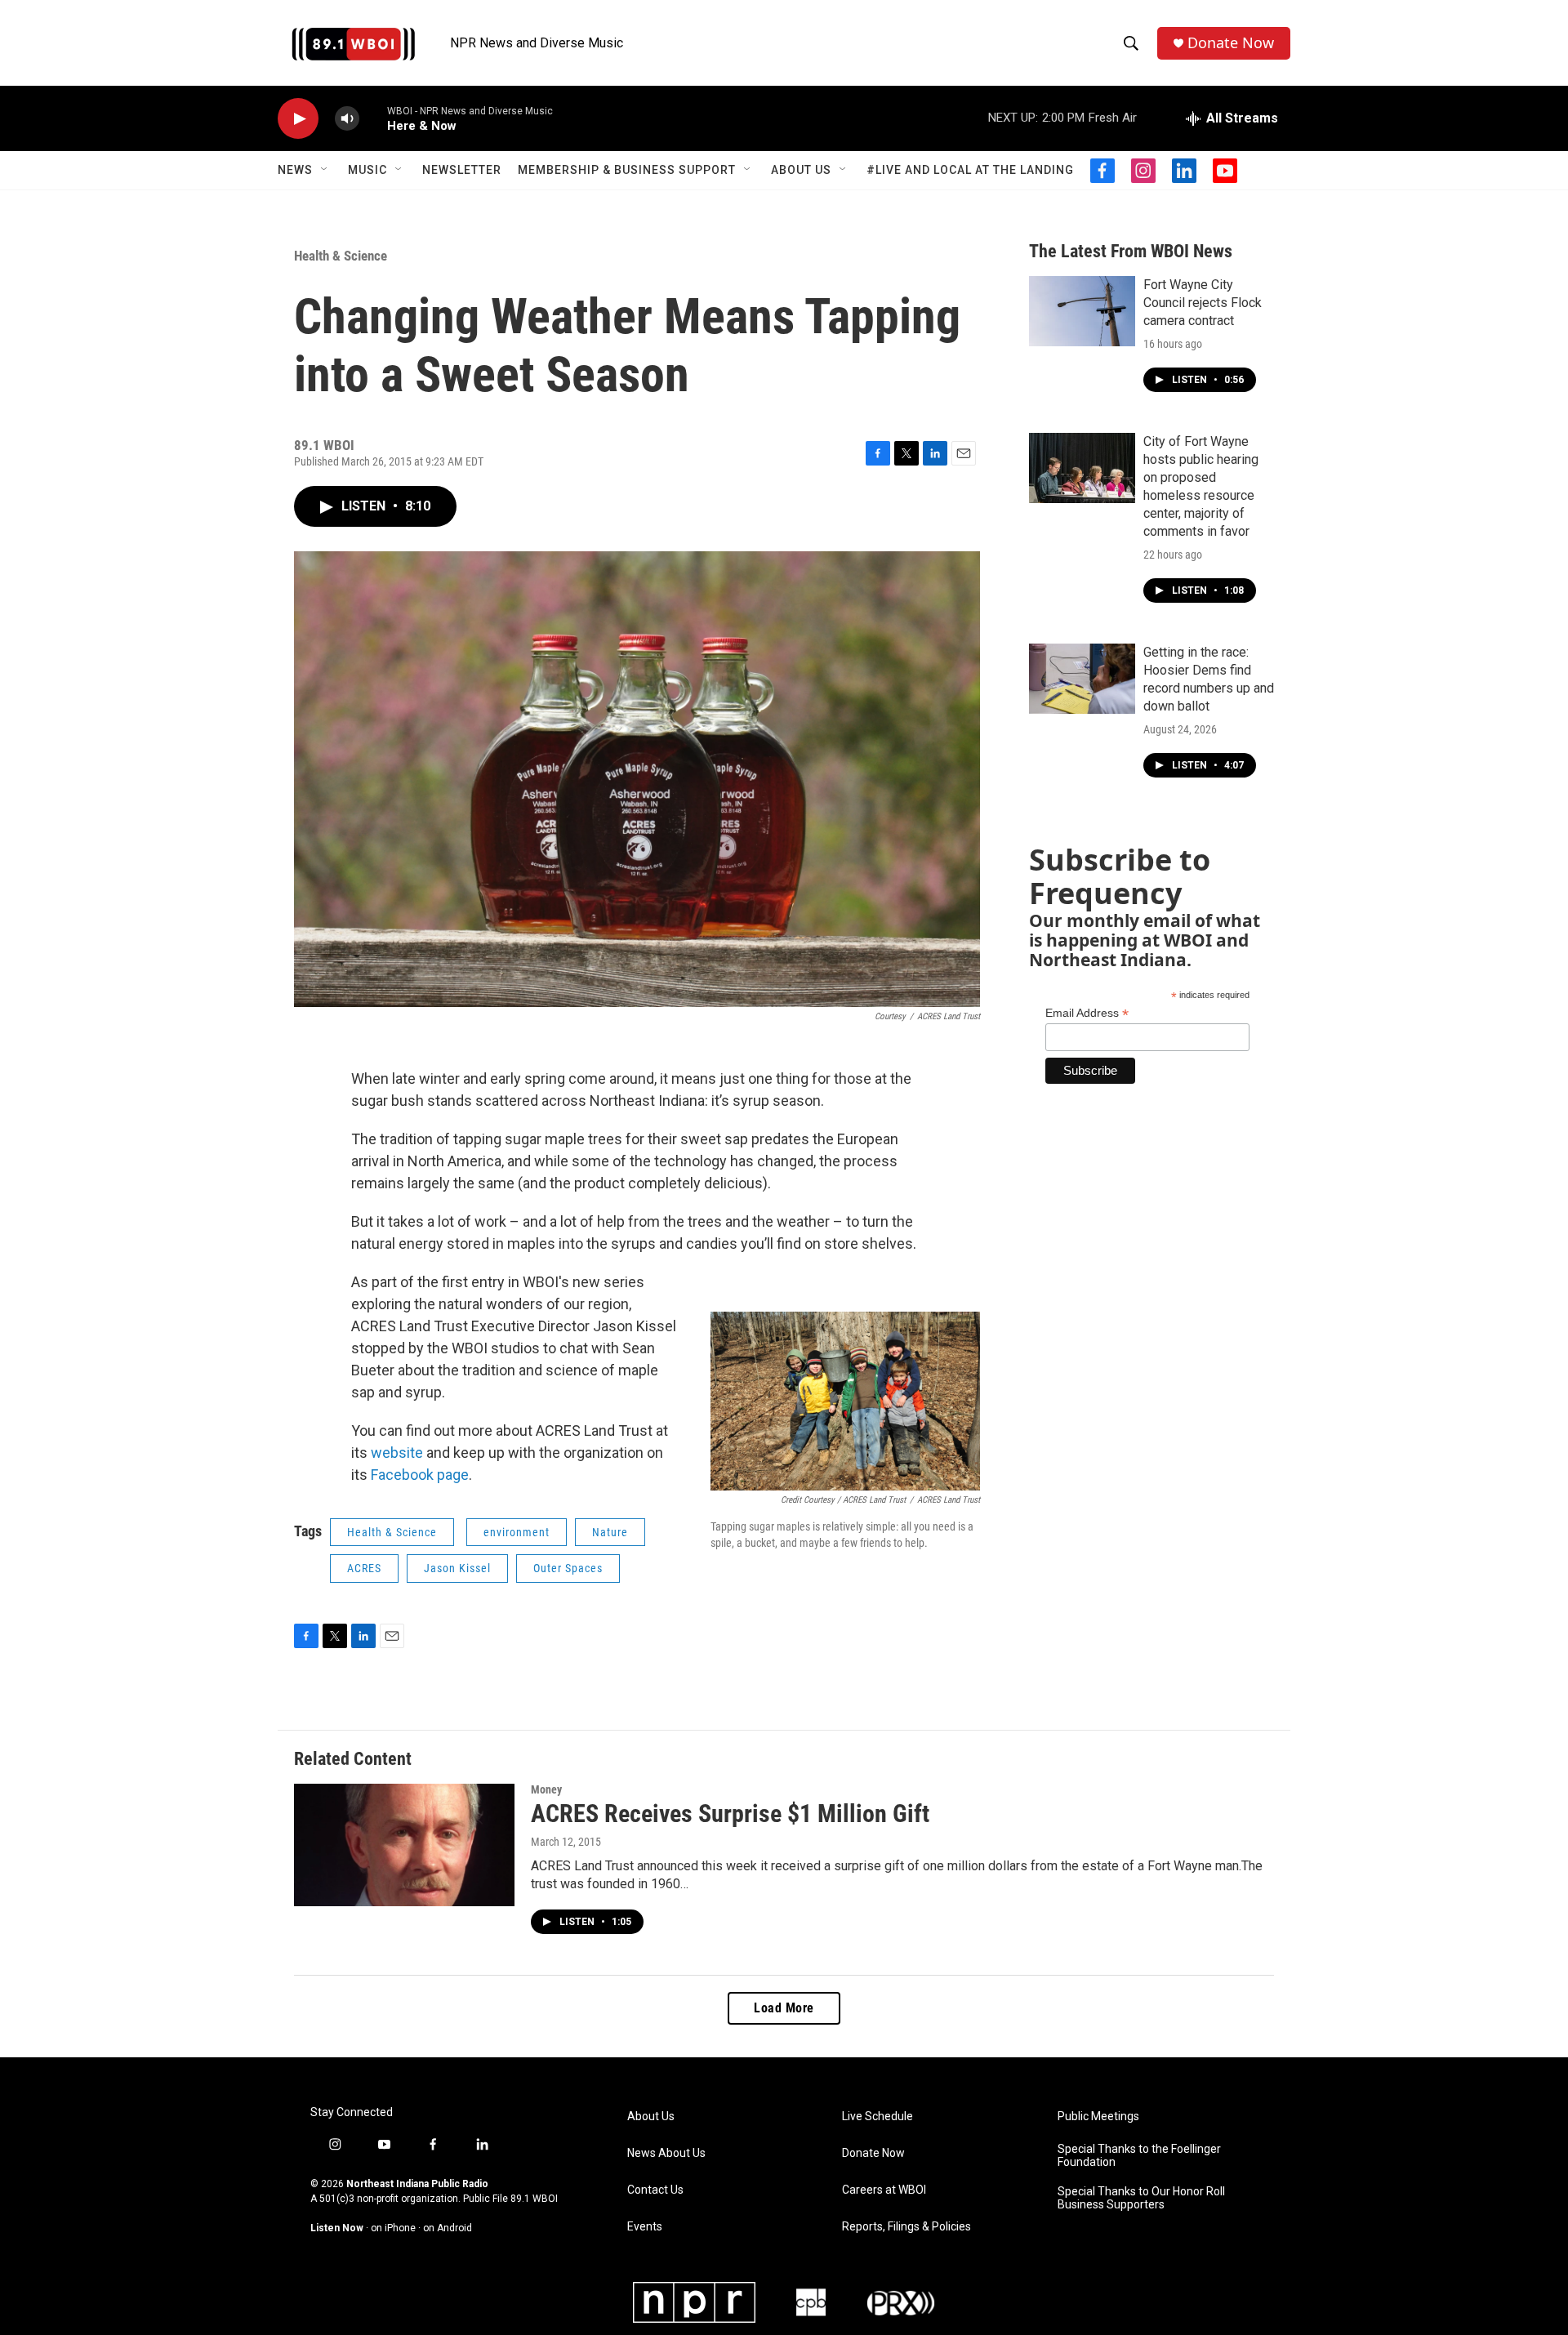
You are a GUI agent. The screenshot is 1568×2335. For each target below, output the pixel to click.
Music (367, 170)
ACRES (364, 1568)
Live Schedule (878, 2117)
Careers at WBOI (884, 2190)
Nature (610, 1532)
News (295, 170)
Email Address (1087, 1013)
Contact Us (655, 2190)
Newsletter (462, 170)
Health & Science (341, 256)
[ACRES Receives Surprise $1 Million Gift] (404, 1845)
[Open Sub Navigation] (325, 170)
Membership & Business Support (627, 170)
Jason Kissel (457, 1568)
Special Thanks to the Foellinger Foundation (1139, 2156)
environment (517, 1532)
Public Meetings (1098, 2117)
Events (645, 2227)
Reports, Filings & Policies (906, 2227)
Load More (784, 2008)
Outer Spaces (568, 1568)
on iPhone (393, 2228)
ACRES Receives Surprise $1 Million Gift (730, 1814)
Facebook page (420, 1475)
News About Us (666, 2153)
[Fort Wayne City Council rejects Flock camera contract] (1082, 311)
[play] (298, 119)
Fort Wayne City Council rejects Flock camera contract (1203, 303)
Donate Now (1231, 43)
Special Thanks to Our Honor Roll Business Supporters (1141, 2198)
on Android (448, 2228)
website (395, 1453)
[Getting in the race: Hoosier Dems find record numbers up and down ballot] (1082, 679)
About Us (801, 170)
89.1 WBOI (534, 2199)
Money (546, 1789)
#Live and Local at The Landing (970, 170)
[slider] (373, 118)
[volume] (347, 119)
